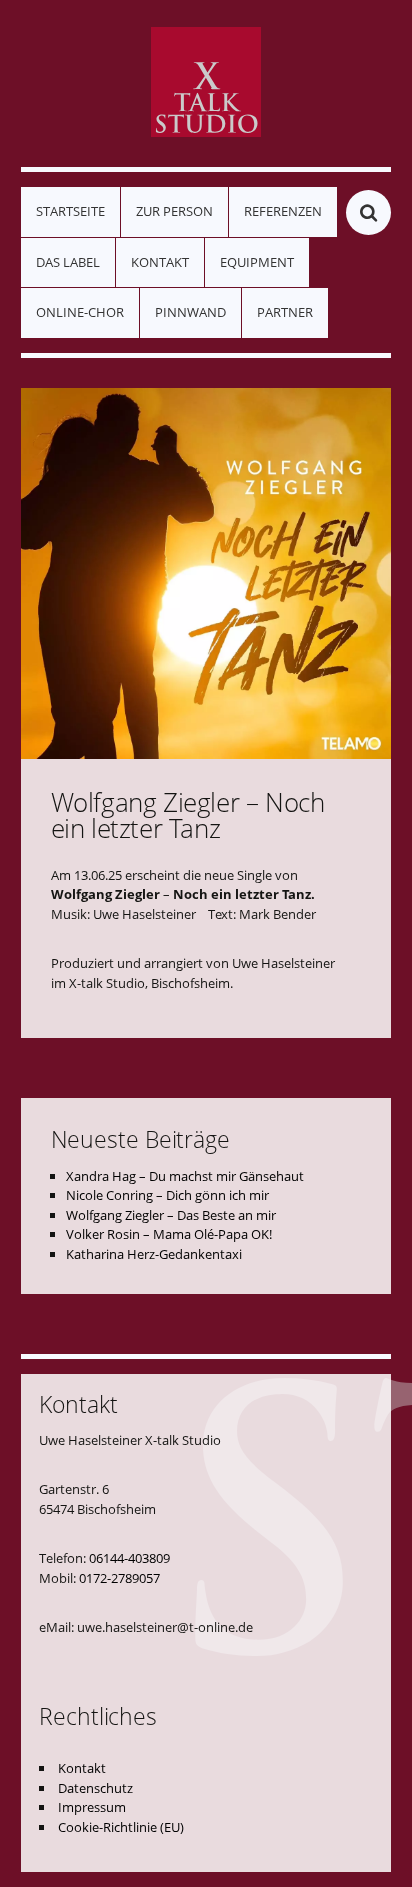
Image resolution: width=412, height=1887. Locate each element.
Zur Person (174, 211)
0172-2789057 (119, 1578)
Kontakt (160, 262)
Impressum (92, 1807)
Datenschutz (95, 1788)
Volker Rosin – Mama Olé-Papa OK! (169, 1234)
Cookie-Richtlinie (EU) (121, 1827)
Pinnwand (190, 312)
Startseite (70, 211)
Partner (285, 312)
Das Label (68, 262)
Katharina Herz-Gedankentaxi (154, 1254)
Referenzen (283, 211)
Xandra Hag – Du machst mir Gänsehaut (185, 1176)
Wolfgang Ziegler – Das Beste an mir (171, 1215)
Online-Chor (80, 312)
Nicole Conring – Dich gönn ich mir (167, 1195)
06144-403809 (129, 1558)
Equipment (257, 262)
